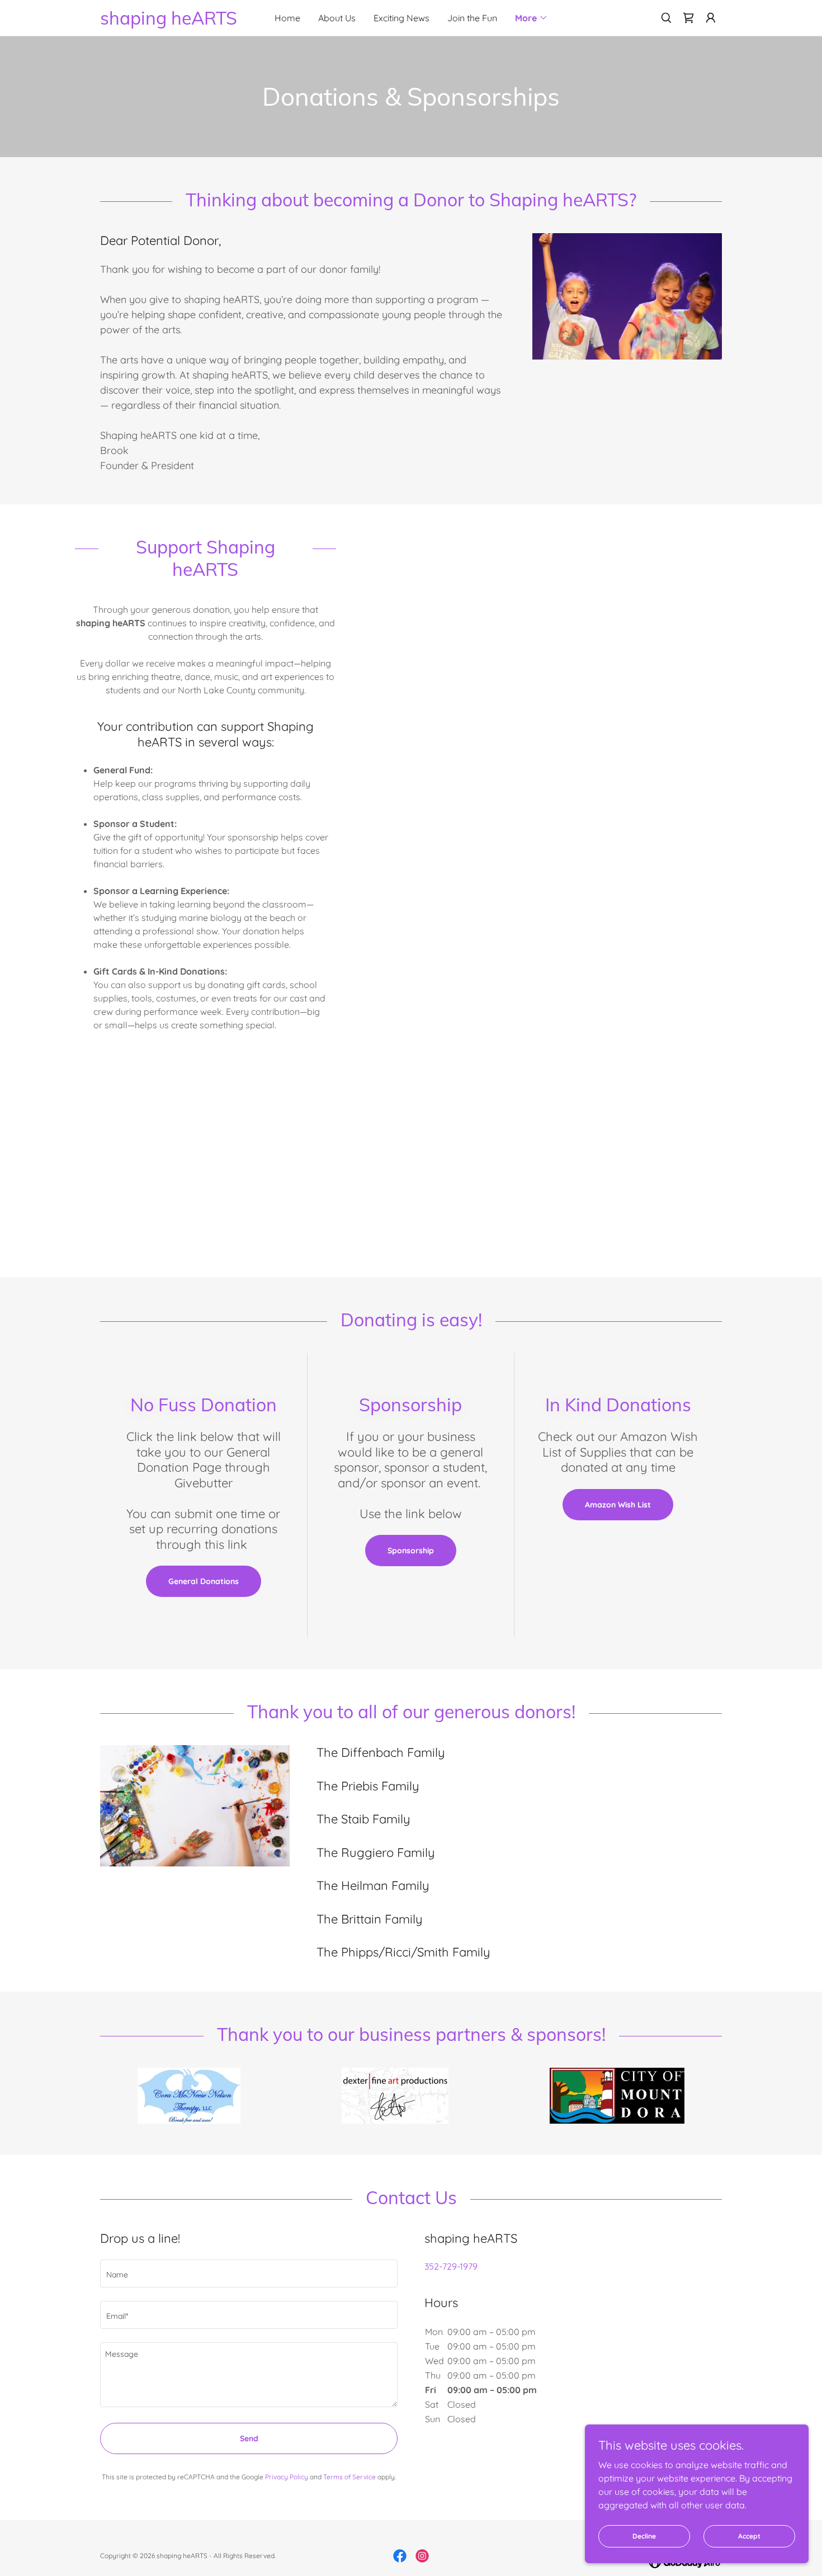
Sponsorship (411, 1551)
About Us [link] (337, 18)
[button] (532, 18)
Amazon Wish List (618, 1505)
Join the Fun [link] (472, 18)
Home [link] (287, 18)
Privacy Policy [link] (287, 2477)
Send (249, 2438)
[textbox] (249, 2274)
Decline (644, 2536)
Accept (749, 2536)
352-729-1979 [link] (451, 2266)
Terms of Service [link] (349, 2477)
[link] (178, 21)
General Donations (204, 1581)
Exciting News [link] (401, 18)
